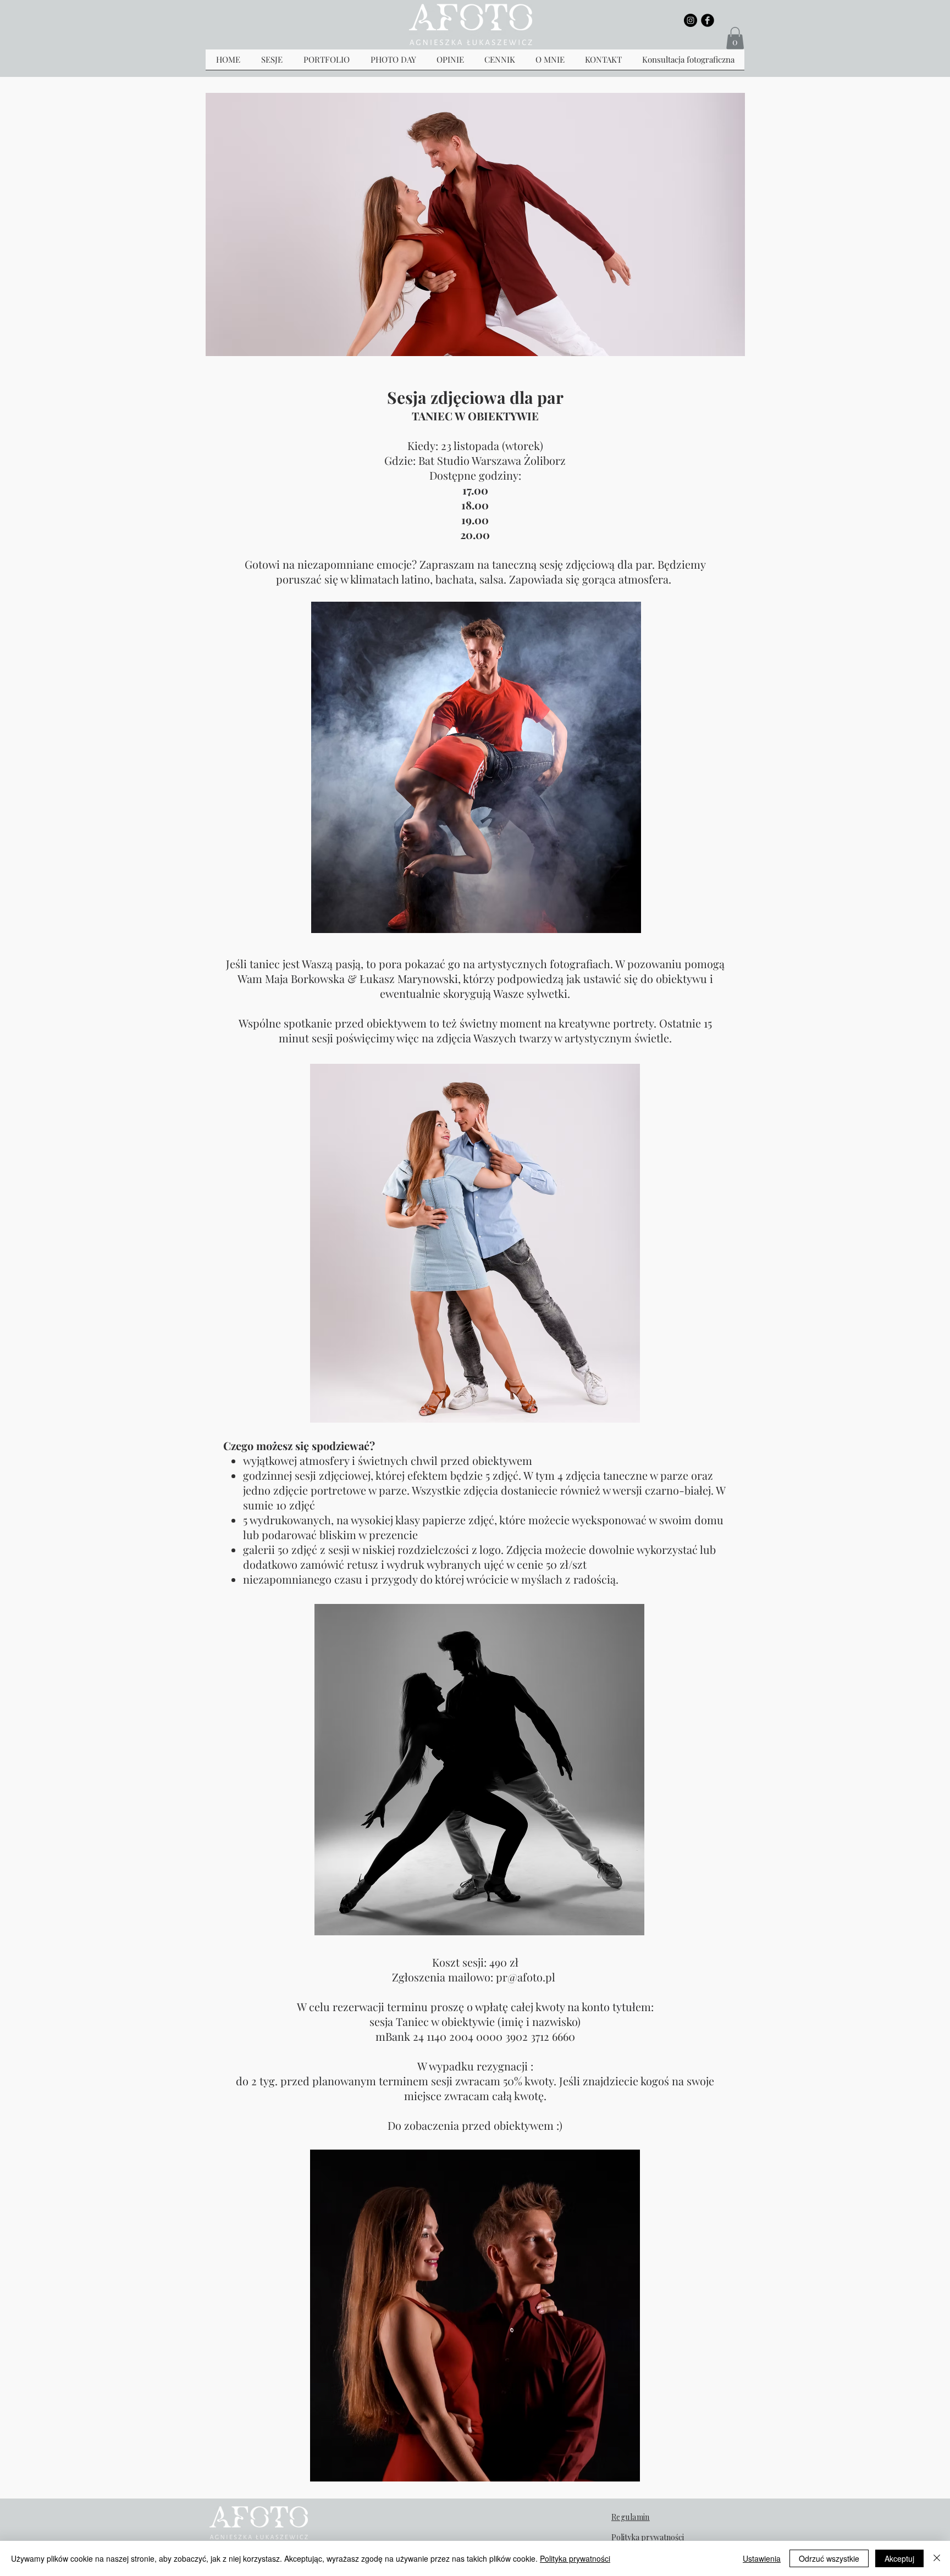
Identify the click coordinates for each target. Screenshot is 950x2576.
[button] (735, 38)
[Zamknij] (937, 2558)
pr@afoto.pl (526, 1977)
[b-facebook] (708, 20)
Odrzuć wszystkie (829, 2558)
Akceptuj (899, 2558)
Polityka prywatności (575, 2558)
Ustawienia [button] (762, 2558)
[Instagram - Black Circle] (691, 20)
